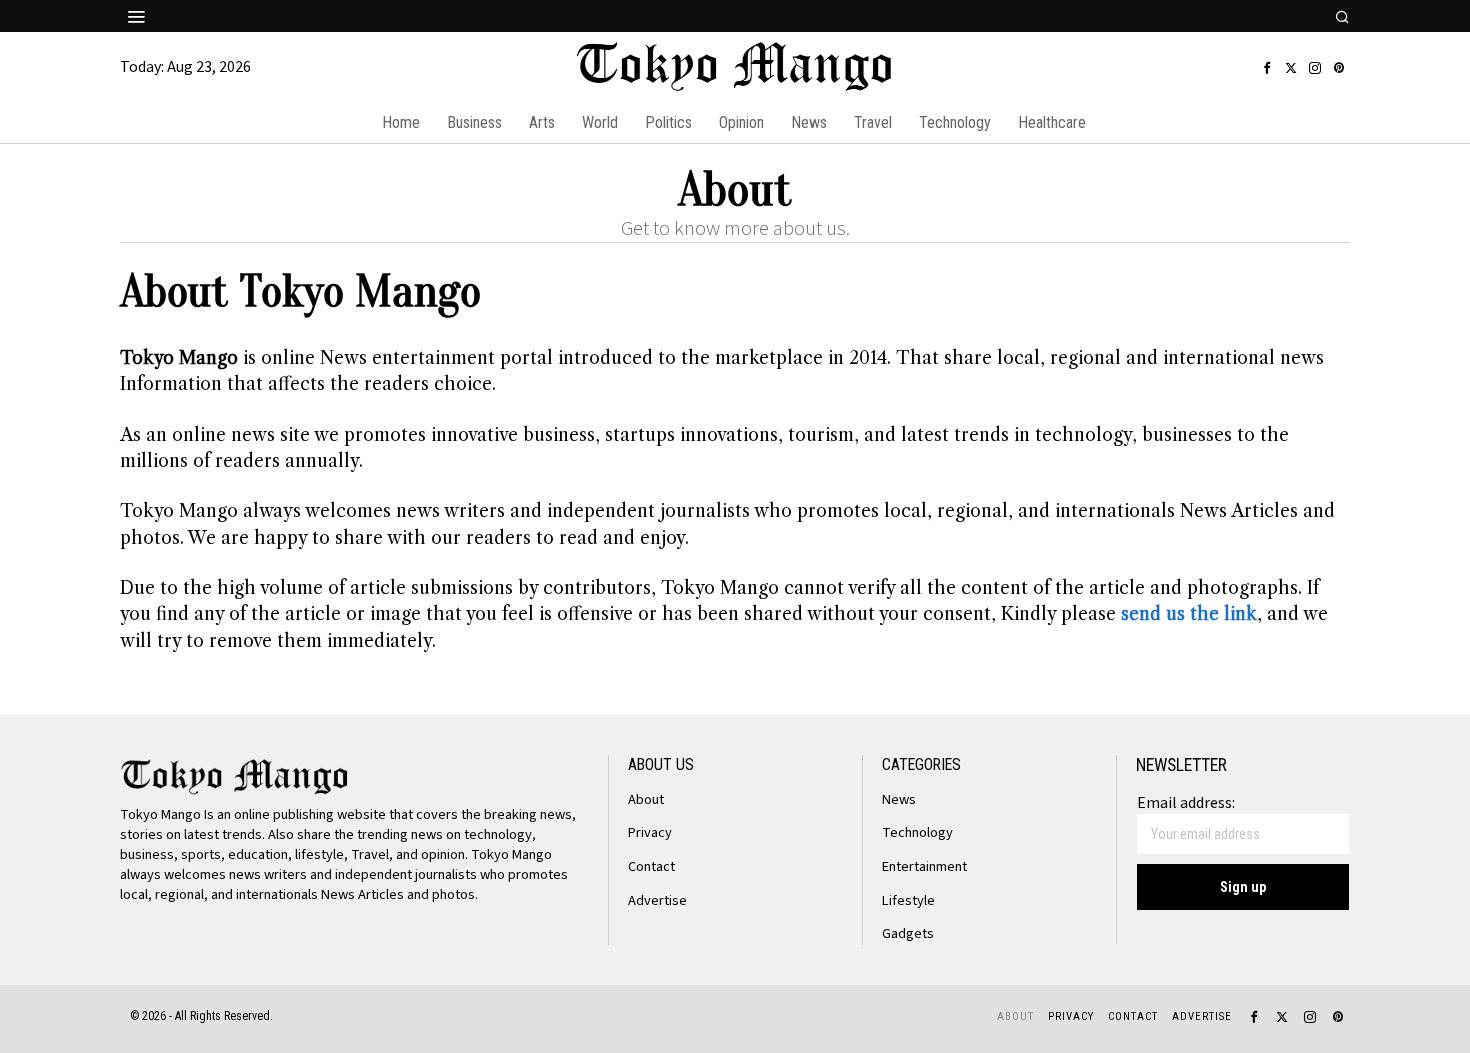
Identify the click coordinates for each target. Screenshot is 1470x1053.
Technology (917, 832)
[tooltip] (1267, 68)
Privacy (650, 832)
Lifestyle (908, 900)
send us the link (1189, 614)
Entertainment (924, 866)
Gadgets (908, 933)
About (646, 799)
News (899, 799)
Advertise (657, 900)
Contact (651, 866)
